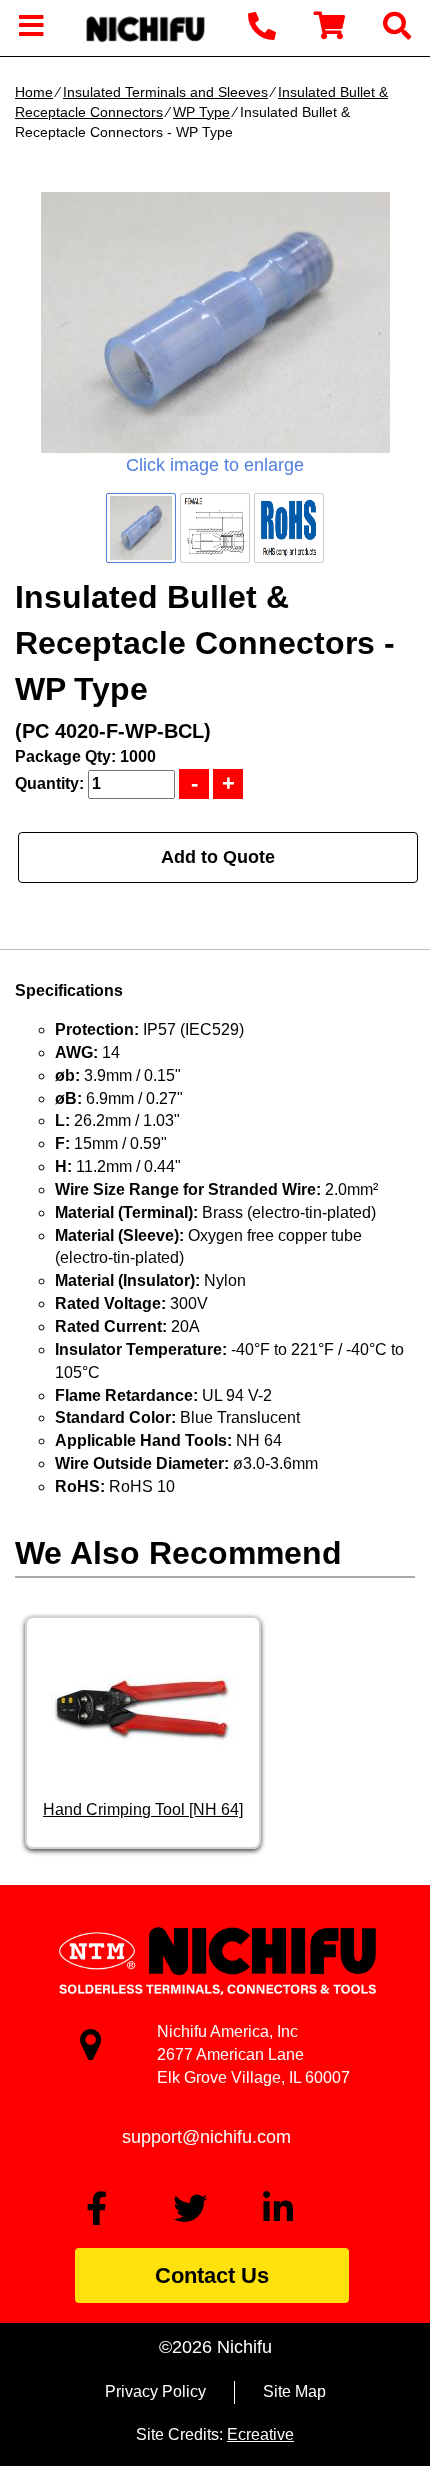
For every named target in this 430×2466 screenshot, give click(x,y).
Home (34, 92)
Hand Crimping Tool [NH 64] (143, 1809)
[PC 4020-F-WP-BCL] (215, 322)
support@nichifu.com (206, 2137)
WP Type (201, 112)
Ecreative (260, 2434)
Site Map (294, 2391)
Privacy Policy (155, 2391)
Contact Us (212, 2275)
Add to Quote (218, 857)
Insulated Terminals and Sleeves (165, 92)
